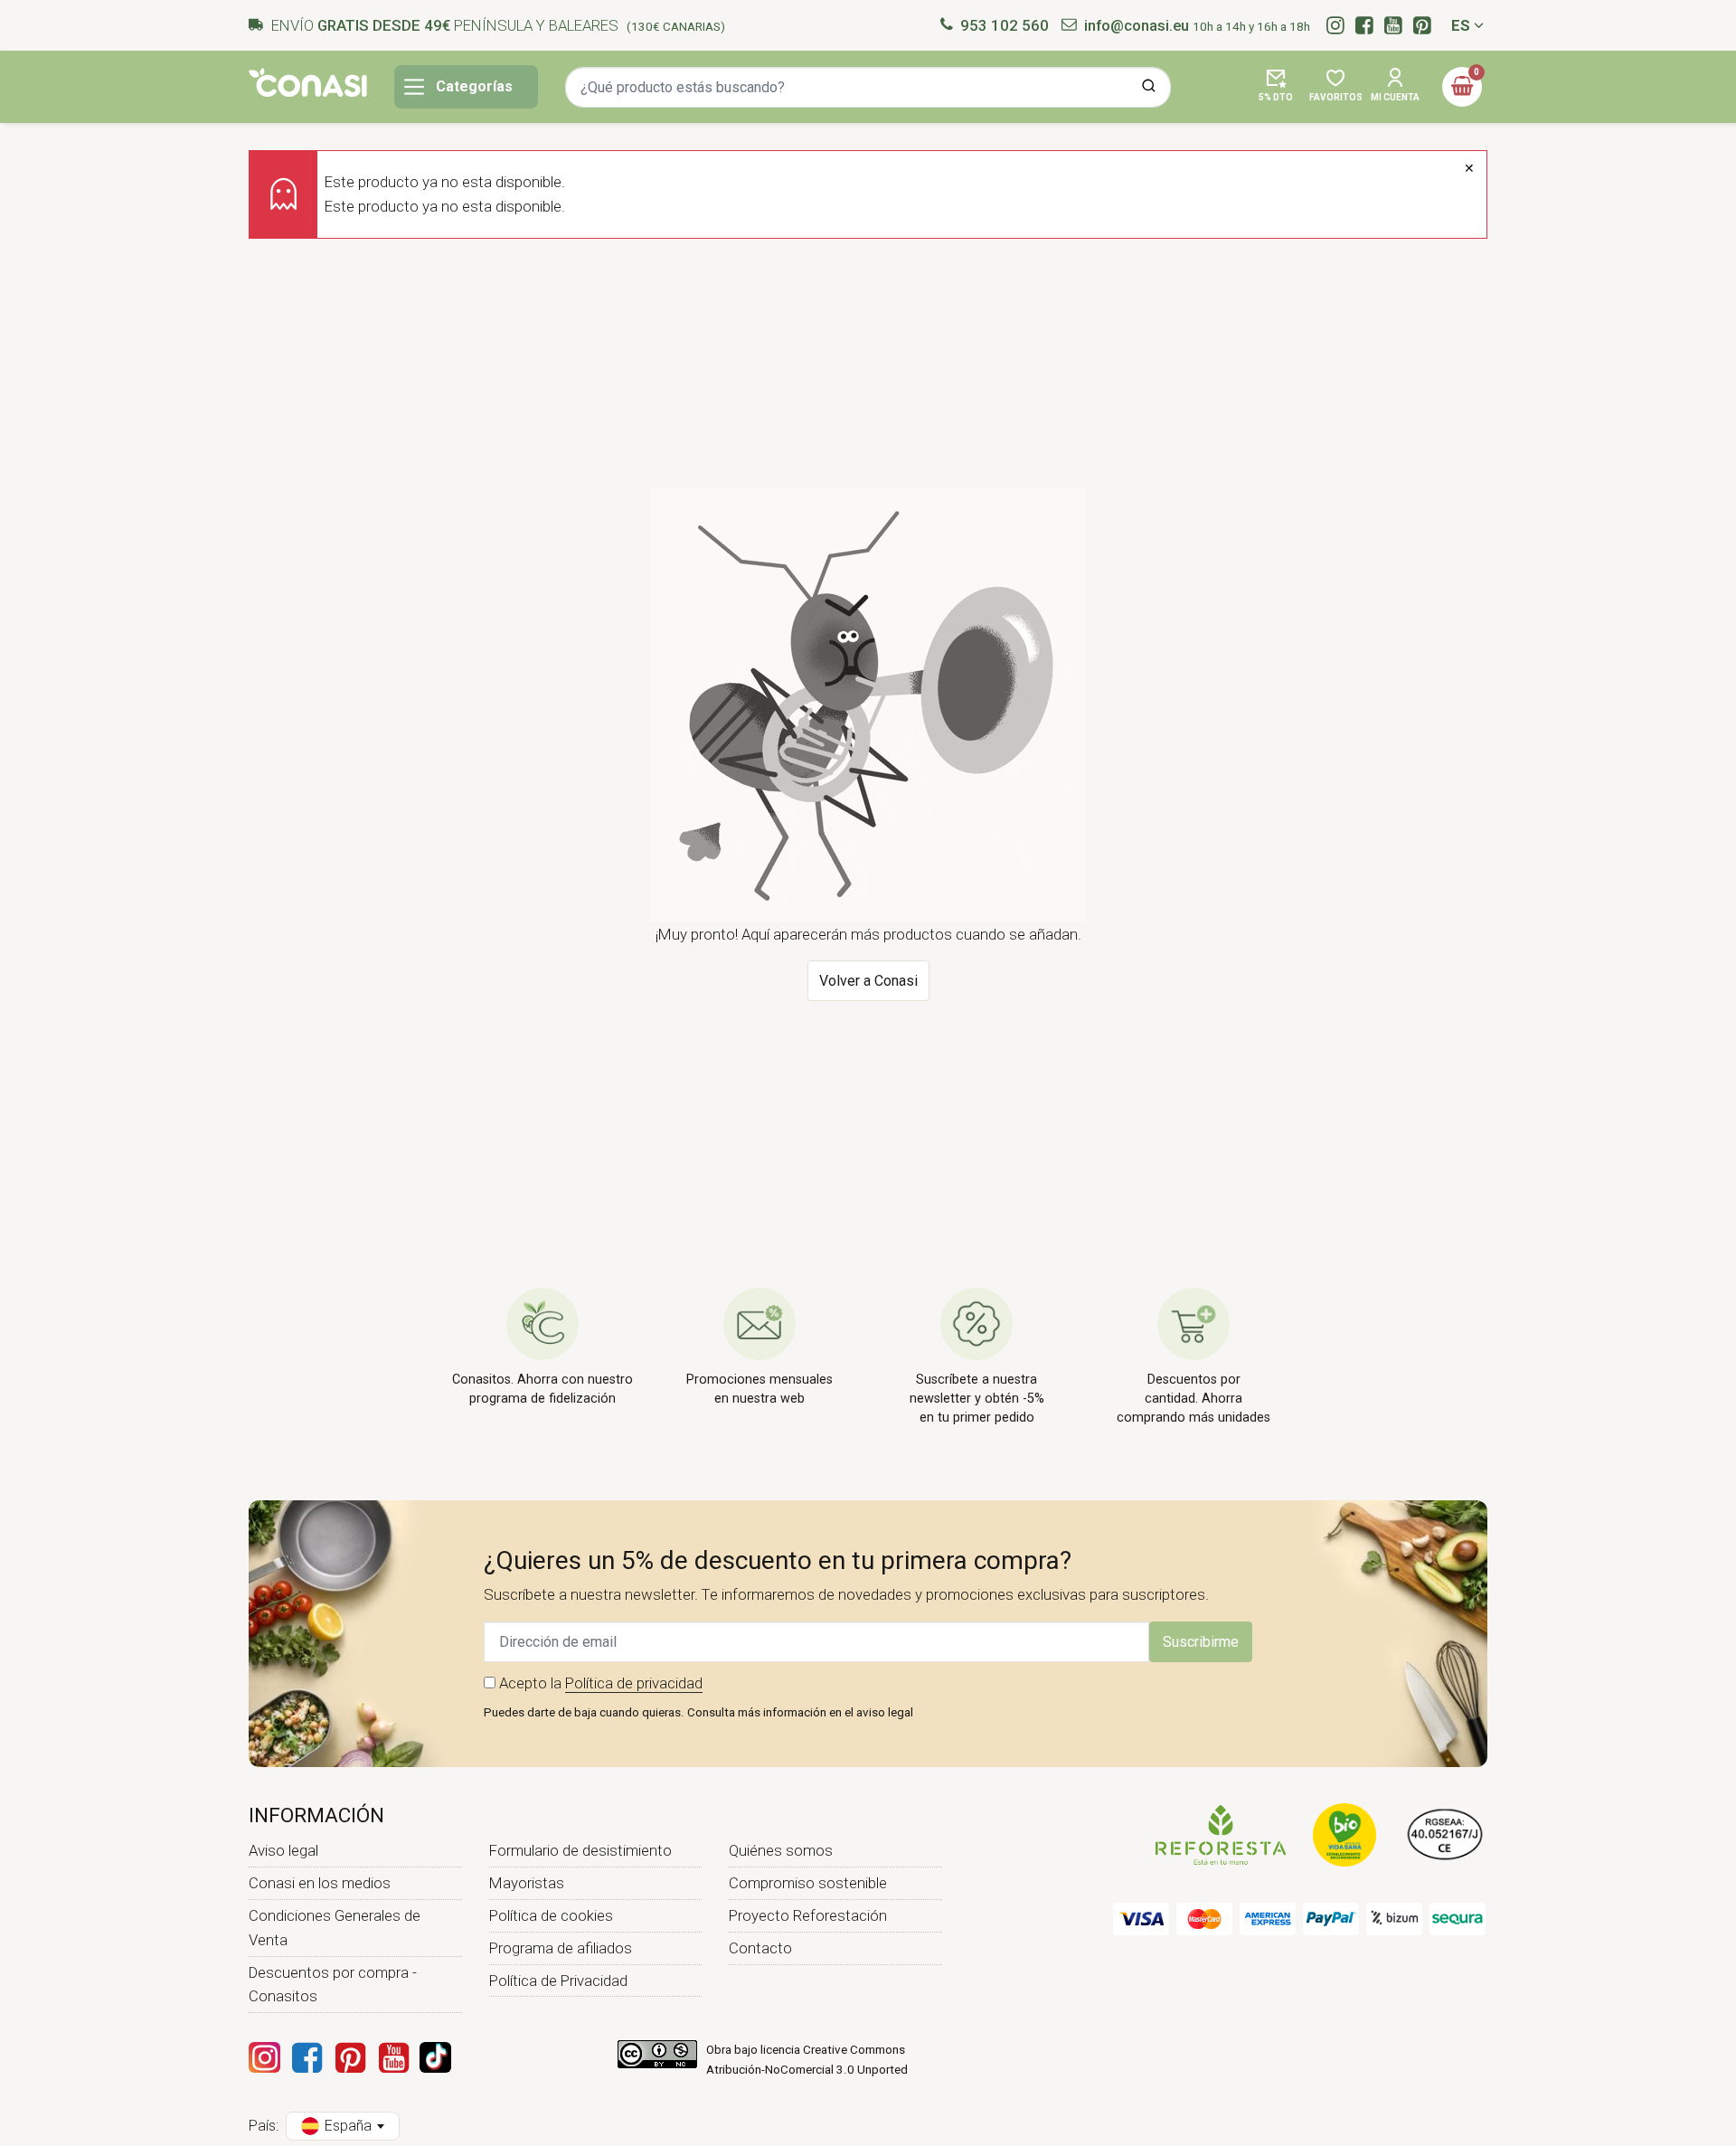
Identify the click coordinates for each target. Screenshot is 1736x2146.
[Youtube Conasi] (393, 2057)
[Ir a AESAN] (1445, 1834)
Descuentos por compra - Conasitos (333, 1985)
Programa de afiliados (561, 1948)
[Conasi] (308, 82)
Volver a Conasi (868, 981)
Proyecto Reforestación (808, 1915)
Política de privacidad (634, 1683)
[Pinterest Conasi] (350, 2057)
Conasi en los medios (320, 1883)
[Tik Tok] (435, 2057)
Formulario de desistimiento (580, 1850)
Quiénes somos (781, 1850)
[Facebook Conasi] (307, 2057)
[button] (1276, 87)
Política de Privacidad (558, 1981)
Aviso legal (283, 1850)
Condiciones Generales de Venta (335, 1928)
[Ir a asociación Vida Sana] (1344, 1834)
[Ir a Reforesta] (1221, 1834)
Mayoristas (527, 1883)
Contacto (760, 1948)
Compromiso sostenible (808, 1883)
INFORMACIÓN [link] (316, 1815)
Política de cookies (551, 1915)
